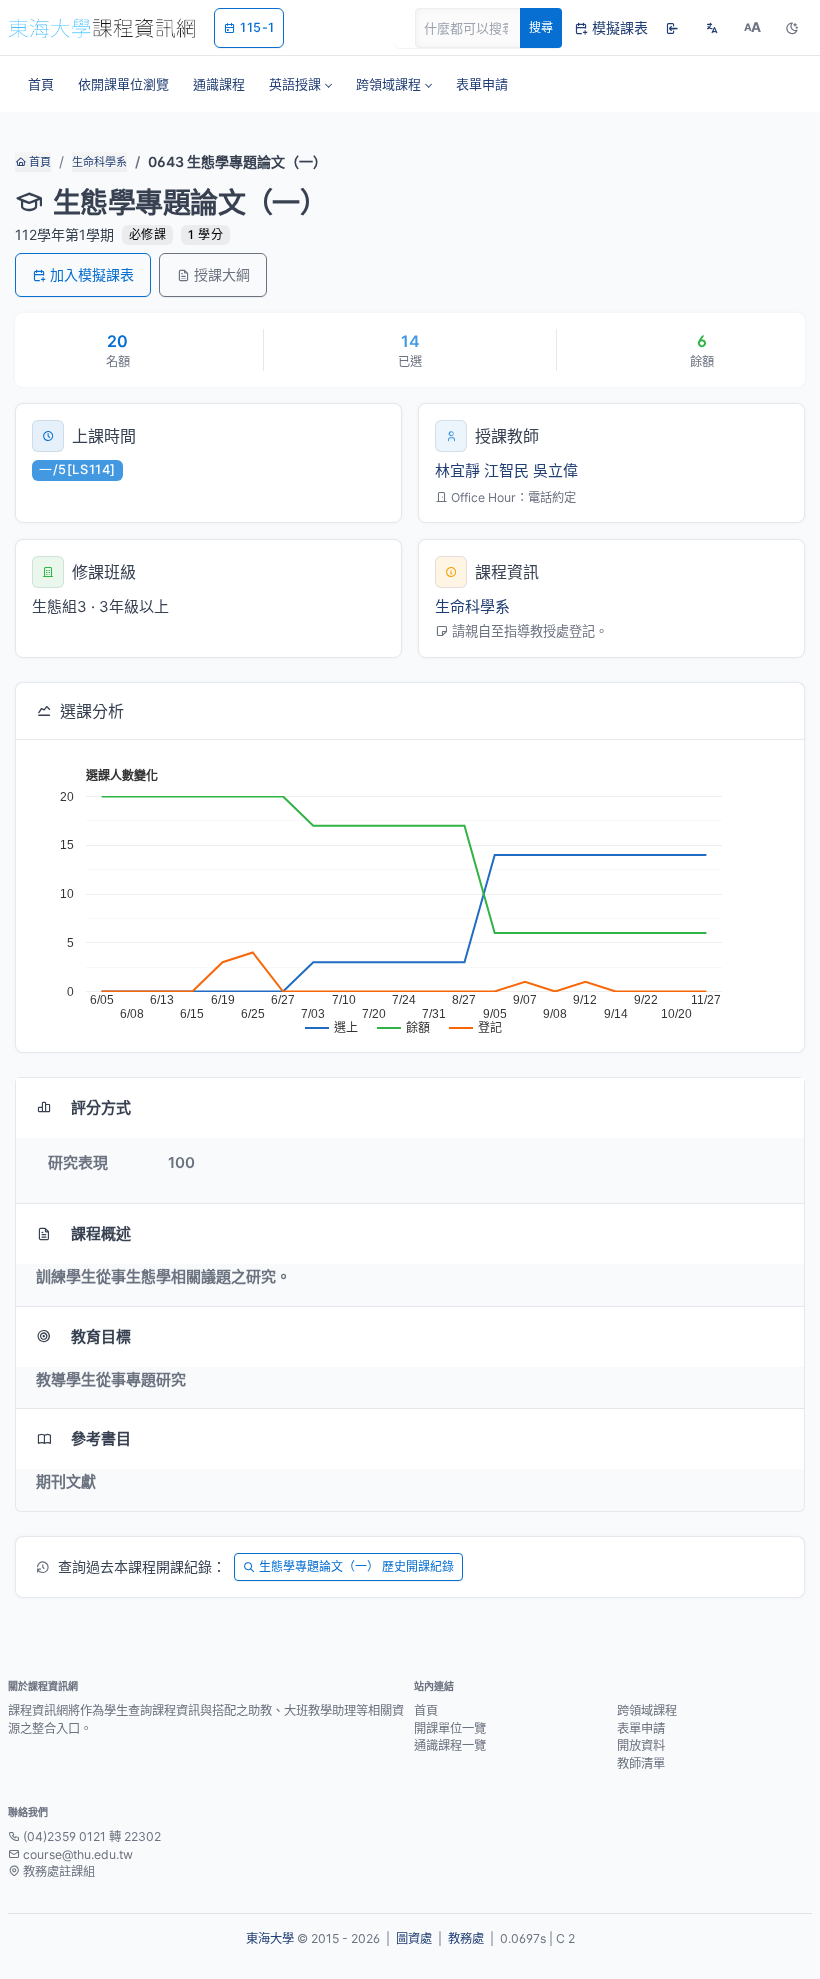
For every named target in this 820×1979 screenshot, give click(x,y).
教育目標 (101, 1336)
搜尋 (541, 27)
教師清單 (641, 1763)
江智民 (506, 470)
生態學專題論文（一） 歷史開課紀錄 (356, 1566)
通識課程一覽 (450, 1745)
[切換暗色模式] (792, 28)
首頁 (38, 162)
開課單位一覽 (450, 1728)
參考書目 (101, 1438)
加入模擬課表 (92, 274)
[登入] (672, 28)
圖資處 (414, 1938)
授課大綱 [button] (222, 274)
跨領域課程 (647, 1710)
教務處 (466, 1938)
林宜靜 (457, 470)
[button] (300, 84)
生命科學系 (99, 162)
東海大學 (270, 1938)
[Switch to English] (712, 28)
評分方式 (101, 1107)
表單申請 (641, 1728)
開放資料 (641, 1745)
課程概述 (101, 1233)
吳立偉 (555, 470)
